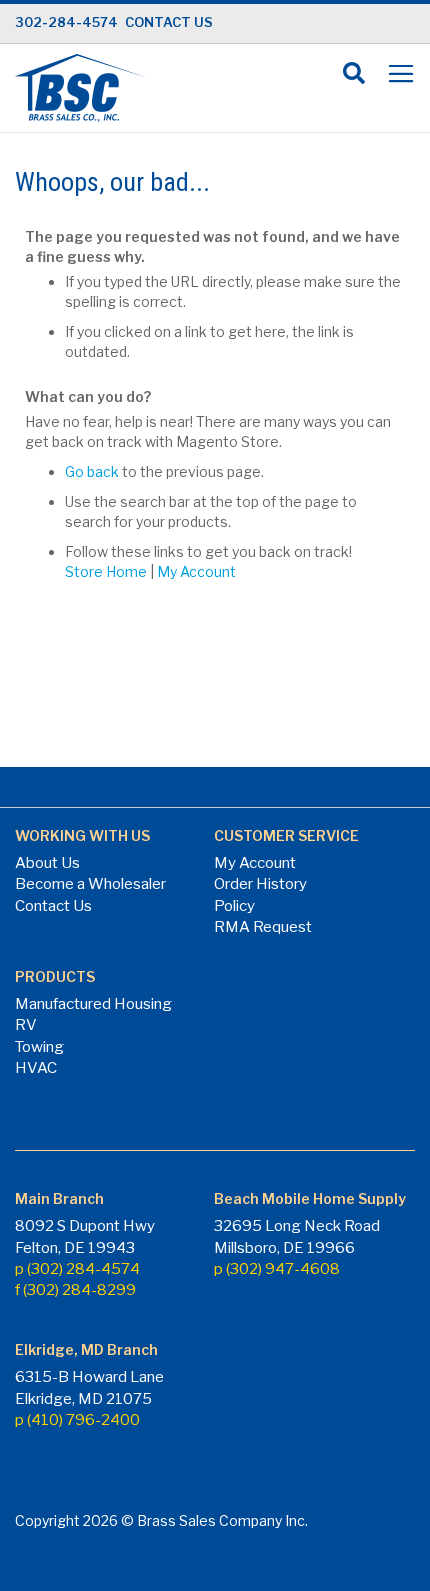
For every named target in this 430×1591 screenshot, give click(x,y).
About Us (47, 863)
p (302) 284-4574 (77, 1269)
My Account (196, 571)
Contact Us (53, 906)
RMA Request (263, 927)
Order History (260, 884)
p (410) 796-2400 (77, 1420)
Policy (234, 906)
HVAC (36, 1068)
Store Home (106, 571)
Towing (39, 1047)
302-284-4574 (66, 22)
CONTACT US (169, 22)
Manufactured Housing (93, 1004)
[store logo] (80, 88)
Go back (92, 471)
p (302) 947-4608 (277, 1269)
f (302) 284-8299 (75, 1290)
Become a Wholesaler (90, 884)
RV (26, 1025)
